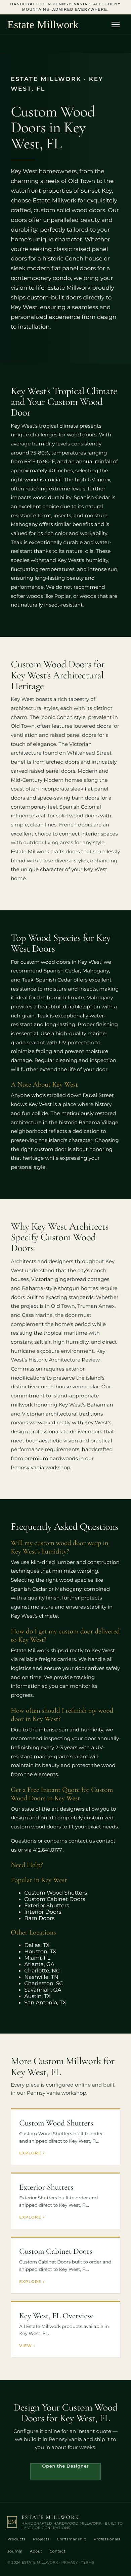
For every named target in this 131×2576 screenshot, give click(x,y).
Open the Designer (66, 2466)
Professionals (107, 2539)
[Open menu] (118, 25)
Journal (15, 2551)
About (36, 2551)
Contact (58, 2551)
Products (16, 2539)
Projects (41, 2539)
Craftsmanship (72, 2539)
